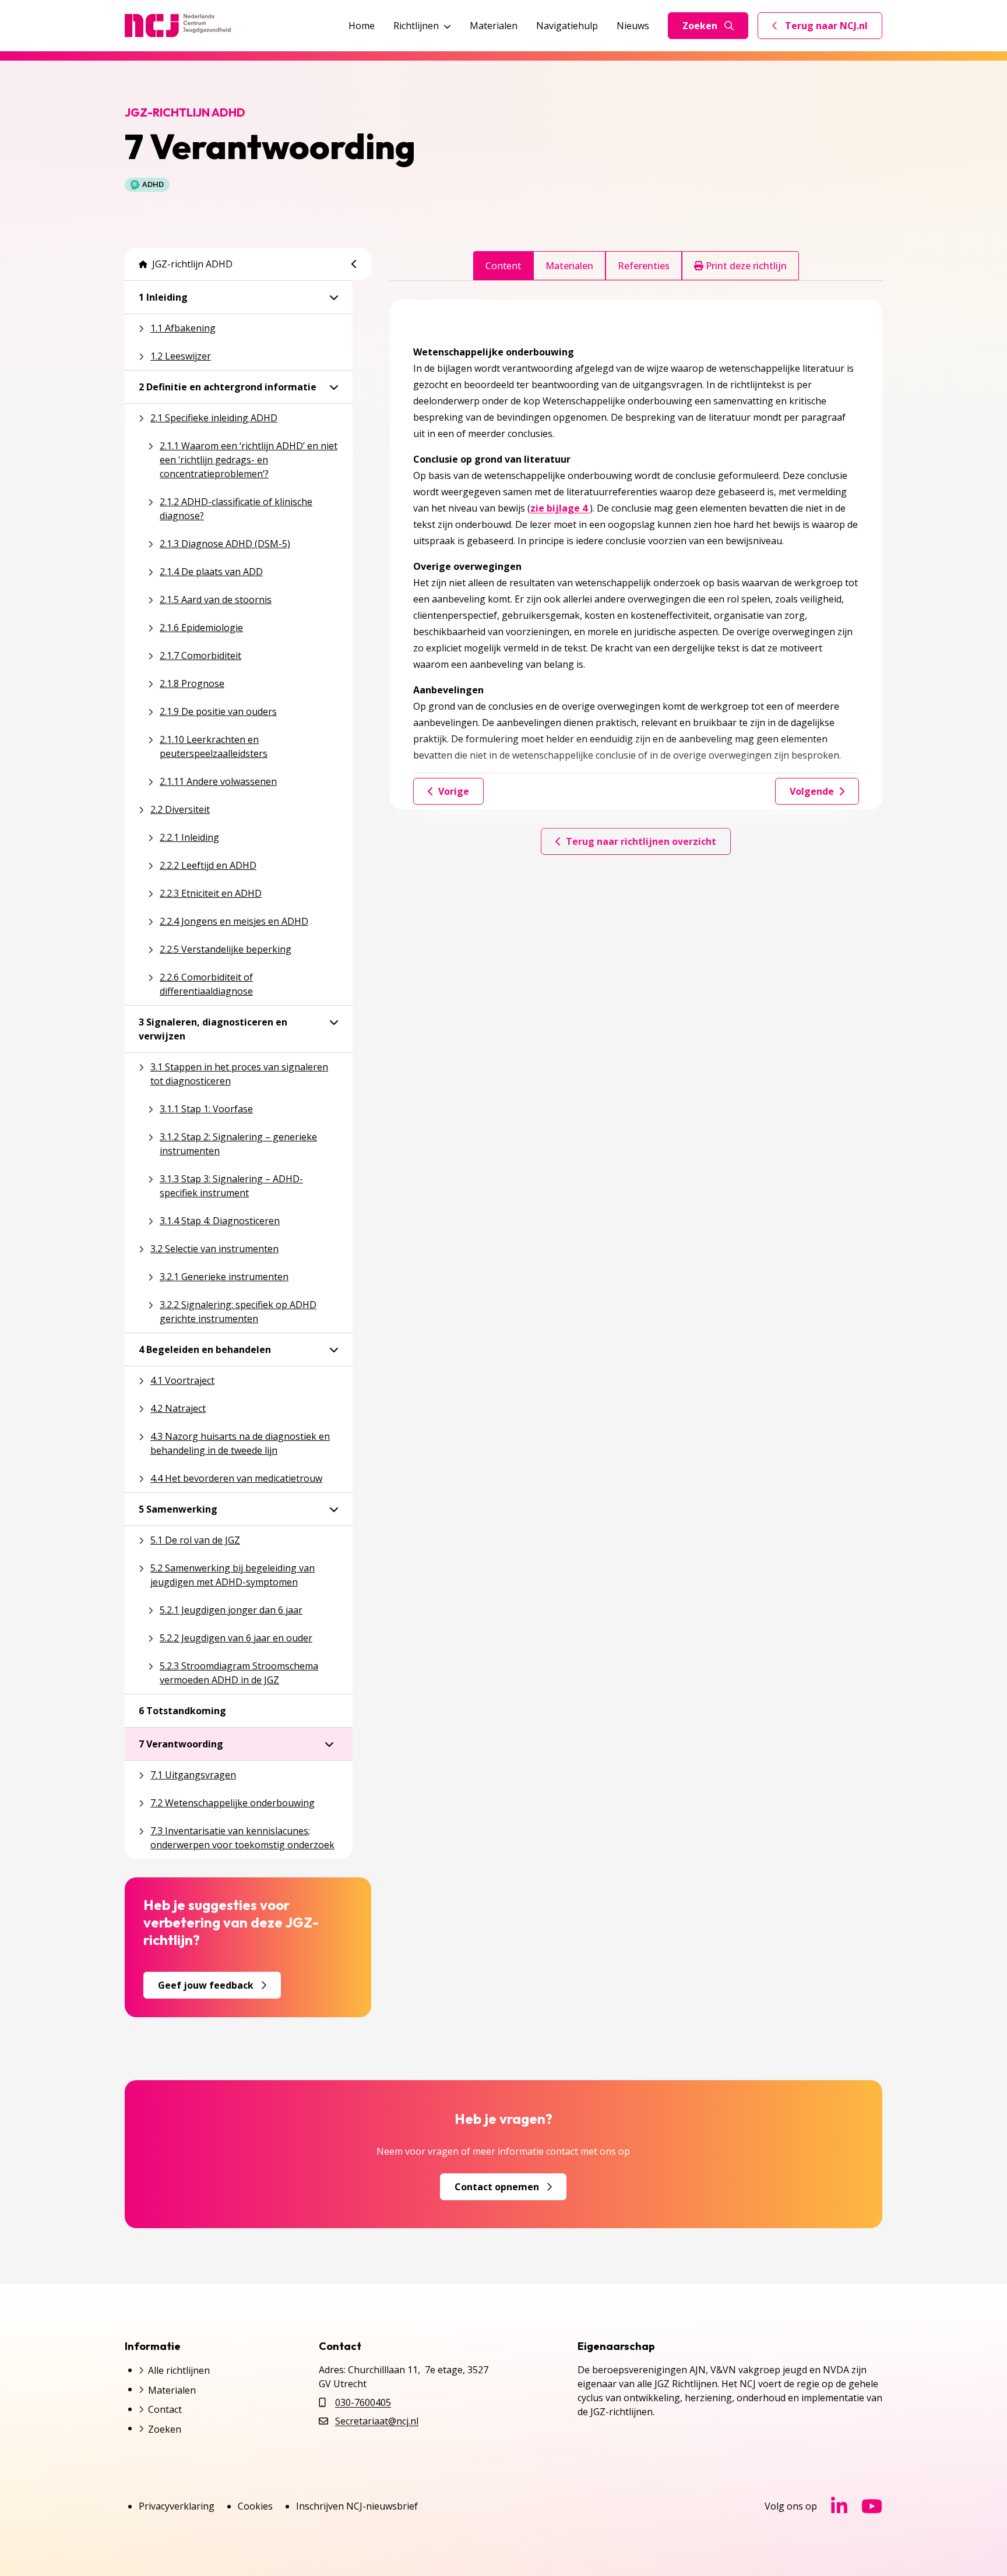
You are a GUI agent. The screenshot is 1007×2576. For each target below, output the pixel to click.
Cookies (255, 2506)
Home (362, 26)
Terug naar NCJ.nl (827, 29)
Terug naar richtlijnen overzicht (641, 841)
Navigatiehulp (567, 26)
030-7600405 (363, 2402)
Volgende (812, 791)
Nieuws (633, 26)
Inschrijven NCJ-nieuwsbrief (357, 2506)
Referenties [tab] (644, 266)
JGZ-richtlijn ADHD (192, 264)
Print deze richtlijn (745, 266)
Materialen (494, 26)
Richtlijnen (416, 26)
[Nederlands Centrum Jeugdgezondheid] (178, 26)
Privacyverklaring (177, 2506)
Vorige (454, 791)
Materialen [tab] (569, 266)
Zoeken (700, 26)
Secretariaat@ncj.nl (377, 2421)
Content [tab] (503, 266)
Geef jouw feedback (206, 1985)
